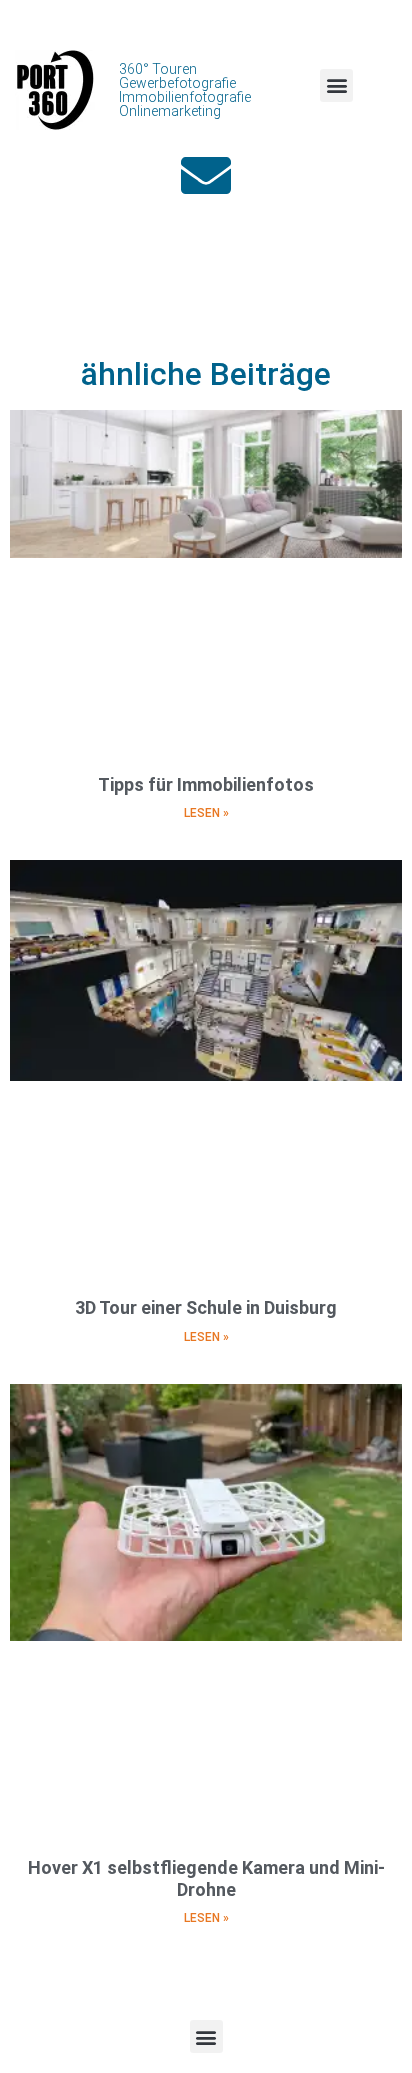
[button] (336, 85)
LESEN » (206, 813)
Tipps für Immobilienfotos (206, 784)
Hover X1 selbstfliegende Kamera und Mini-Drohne (206, 1878)
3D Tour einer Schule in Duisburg (206, 1307)
